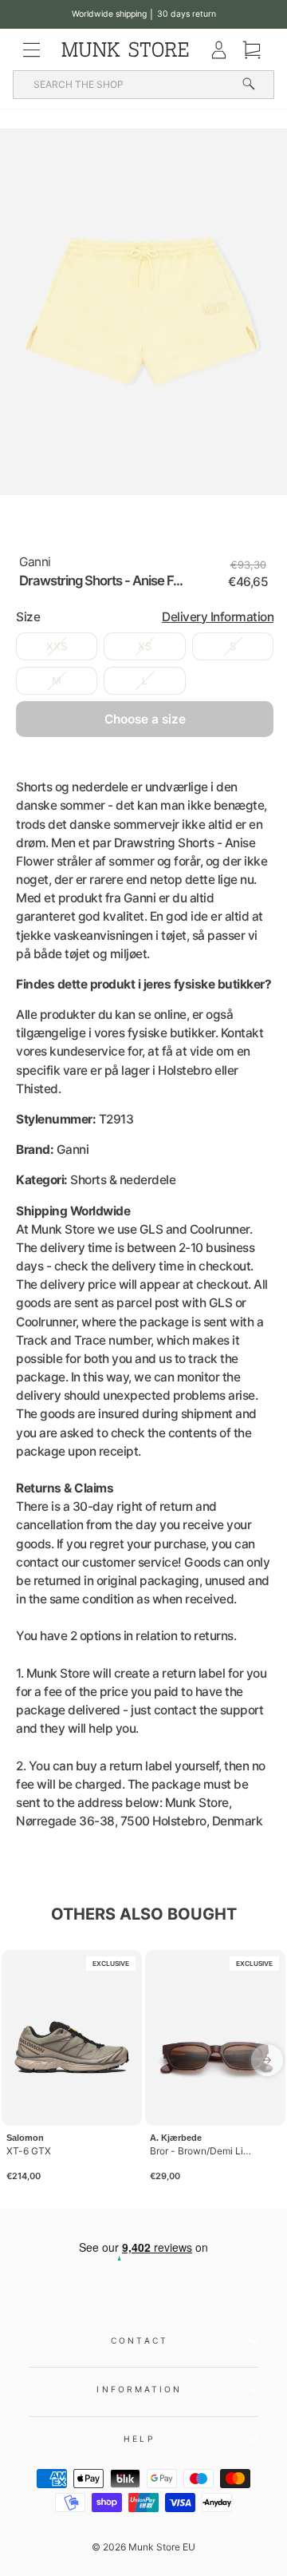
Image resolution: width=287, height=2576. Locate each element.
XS (145, 646)
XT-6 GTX (29, 2151)
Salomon (25, 2138)
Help (139, 2439)
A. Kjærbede (176, 2138)
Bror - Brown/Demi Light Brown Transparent (202, 2151)
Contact (140, 2340)
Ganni (35, 562)
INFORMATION (139, 2389)
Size (145, 617)
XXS (57, 646)
